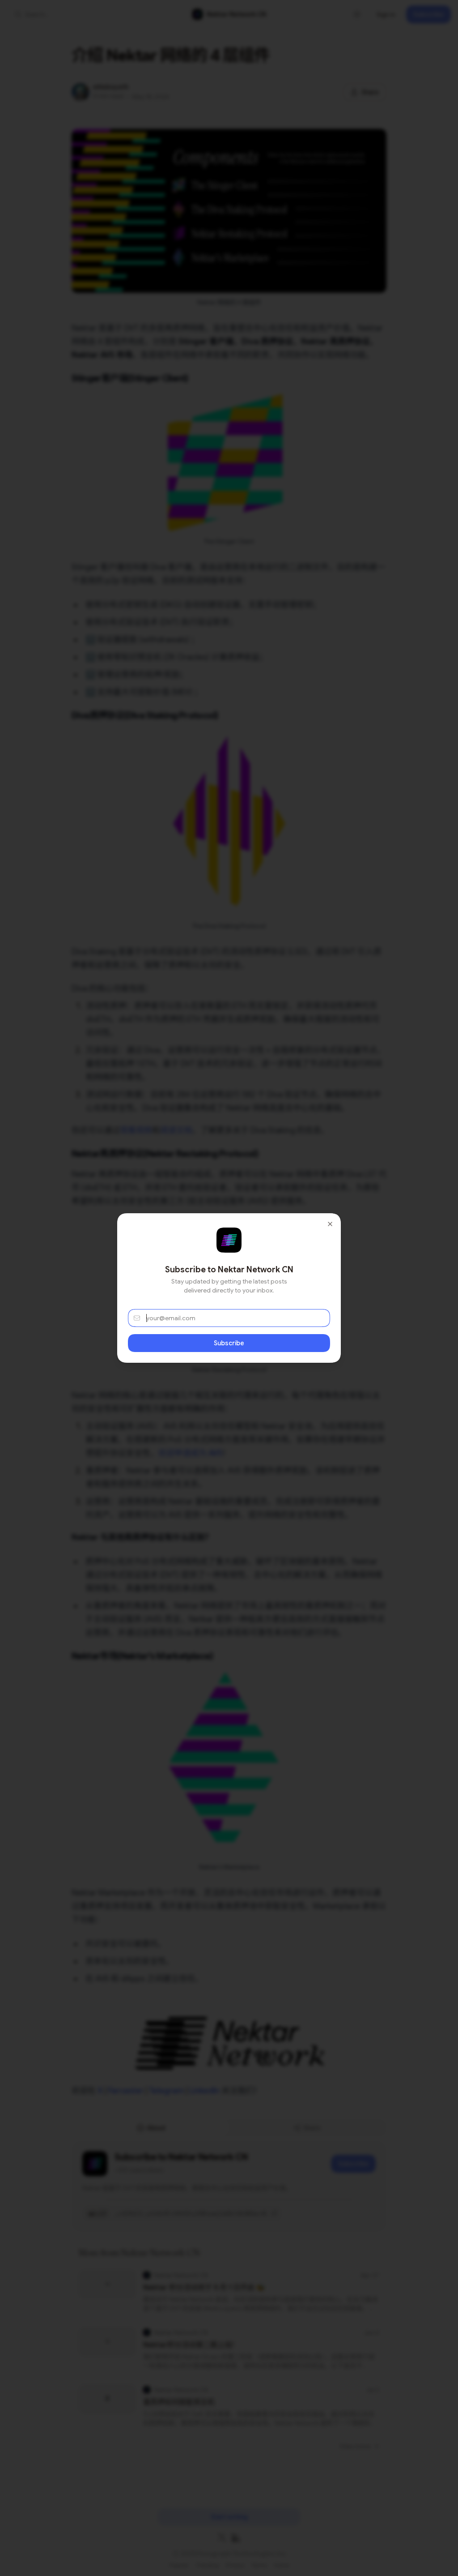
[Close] (330, 1224)
